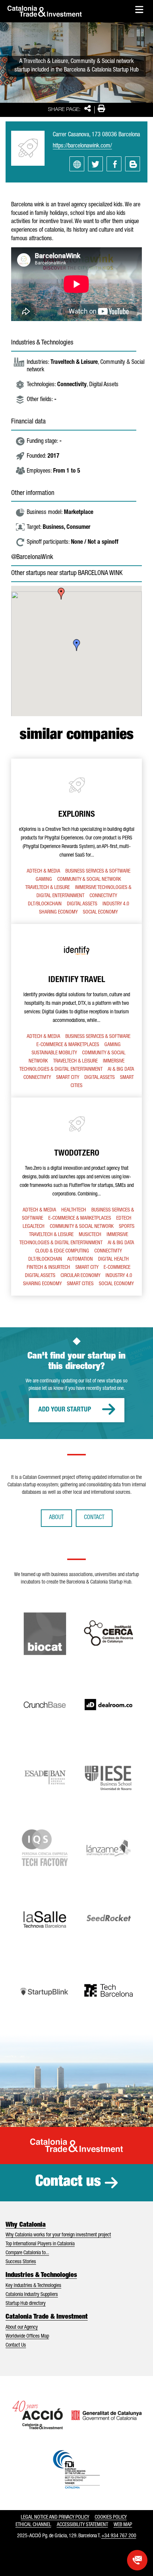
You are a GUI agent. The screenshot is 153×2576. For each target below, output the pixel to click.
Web (77, 164)
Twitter (95, 164)
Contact (94, 1518)
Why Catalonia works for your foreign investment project (58, 2235)
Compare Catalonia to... (27, 2253)
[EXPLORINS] (76, 841)
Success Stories (21, 2262)
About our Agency (22, 2328)
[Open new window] (137, 2560)
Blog (133, 164)
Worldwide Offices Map (27, 2337)
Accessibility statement (82, 2525)
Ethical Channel (33, 2525)
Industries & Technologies (41, 2275)
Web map (123, 2525)
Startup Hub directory (26, 2304)
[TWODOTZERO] (76, 1197)
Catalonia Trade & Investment (47, 2317)
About (56, 1518)
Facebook (114, 164)
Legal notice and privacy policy (55, 2518)
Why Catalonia (26, 2225)
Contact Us (16, 2345)
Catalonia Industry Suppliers (32, 2295)
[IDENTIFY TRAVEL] (76, 1011)
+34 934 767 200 (119, 2536)
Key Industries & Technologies (33, 2286)
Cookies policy (111, 2518)
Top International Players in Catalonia (40, 2244)
